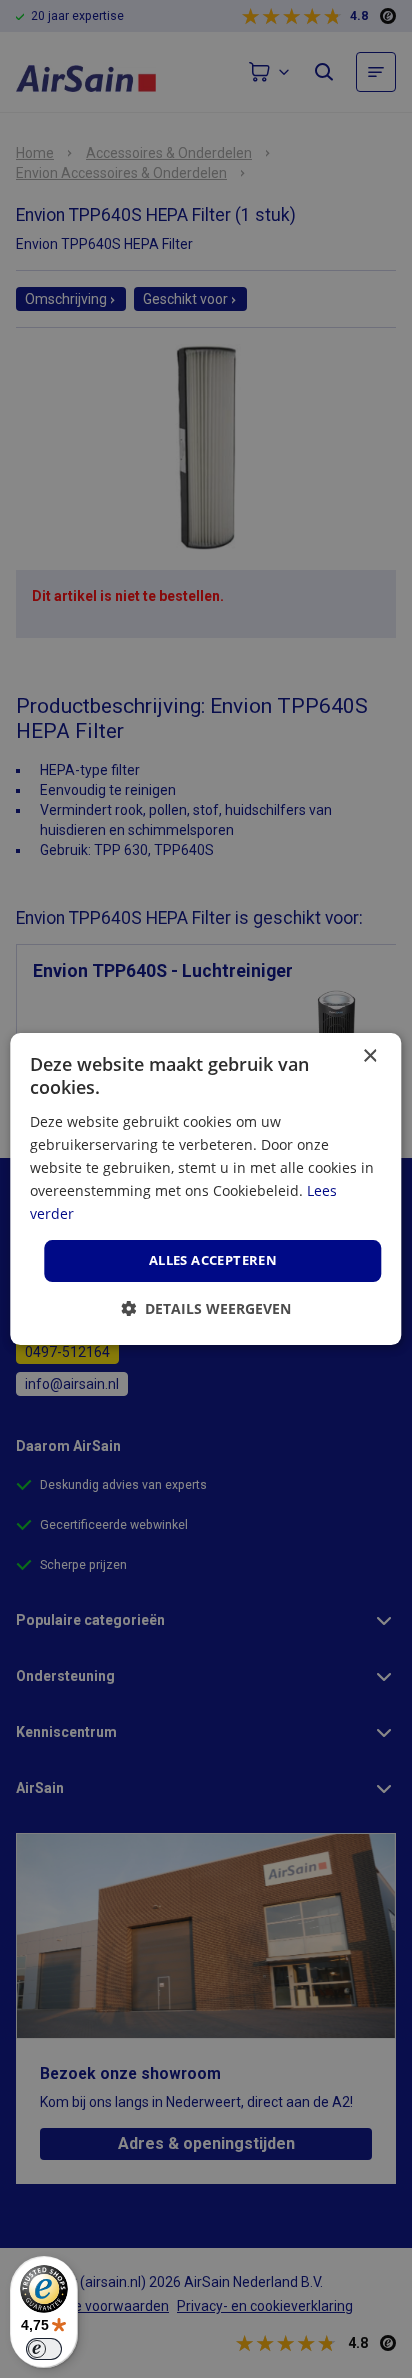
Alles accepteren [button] (213, 1260)
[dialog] (205, 1189)
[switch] (44, 2349)
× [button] (369, 1056)
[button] (206, 1308)
